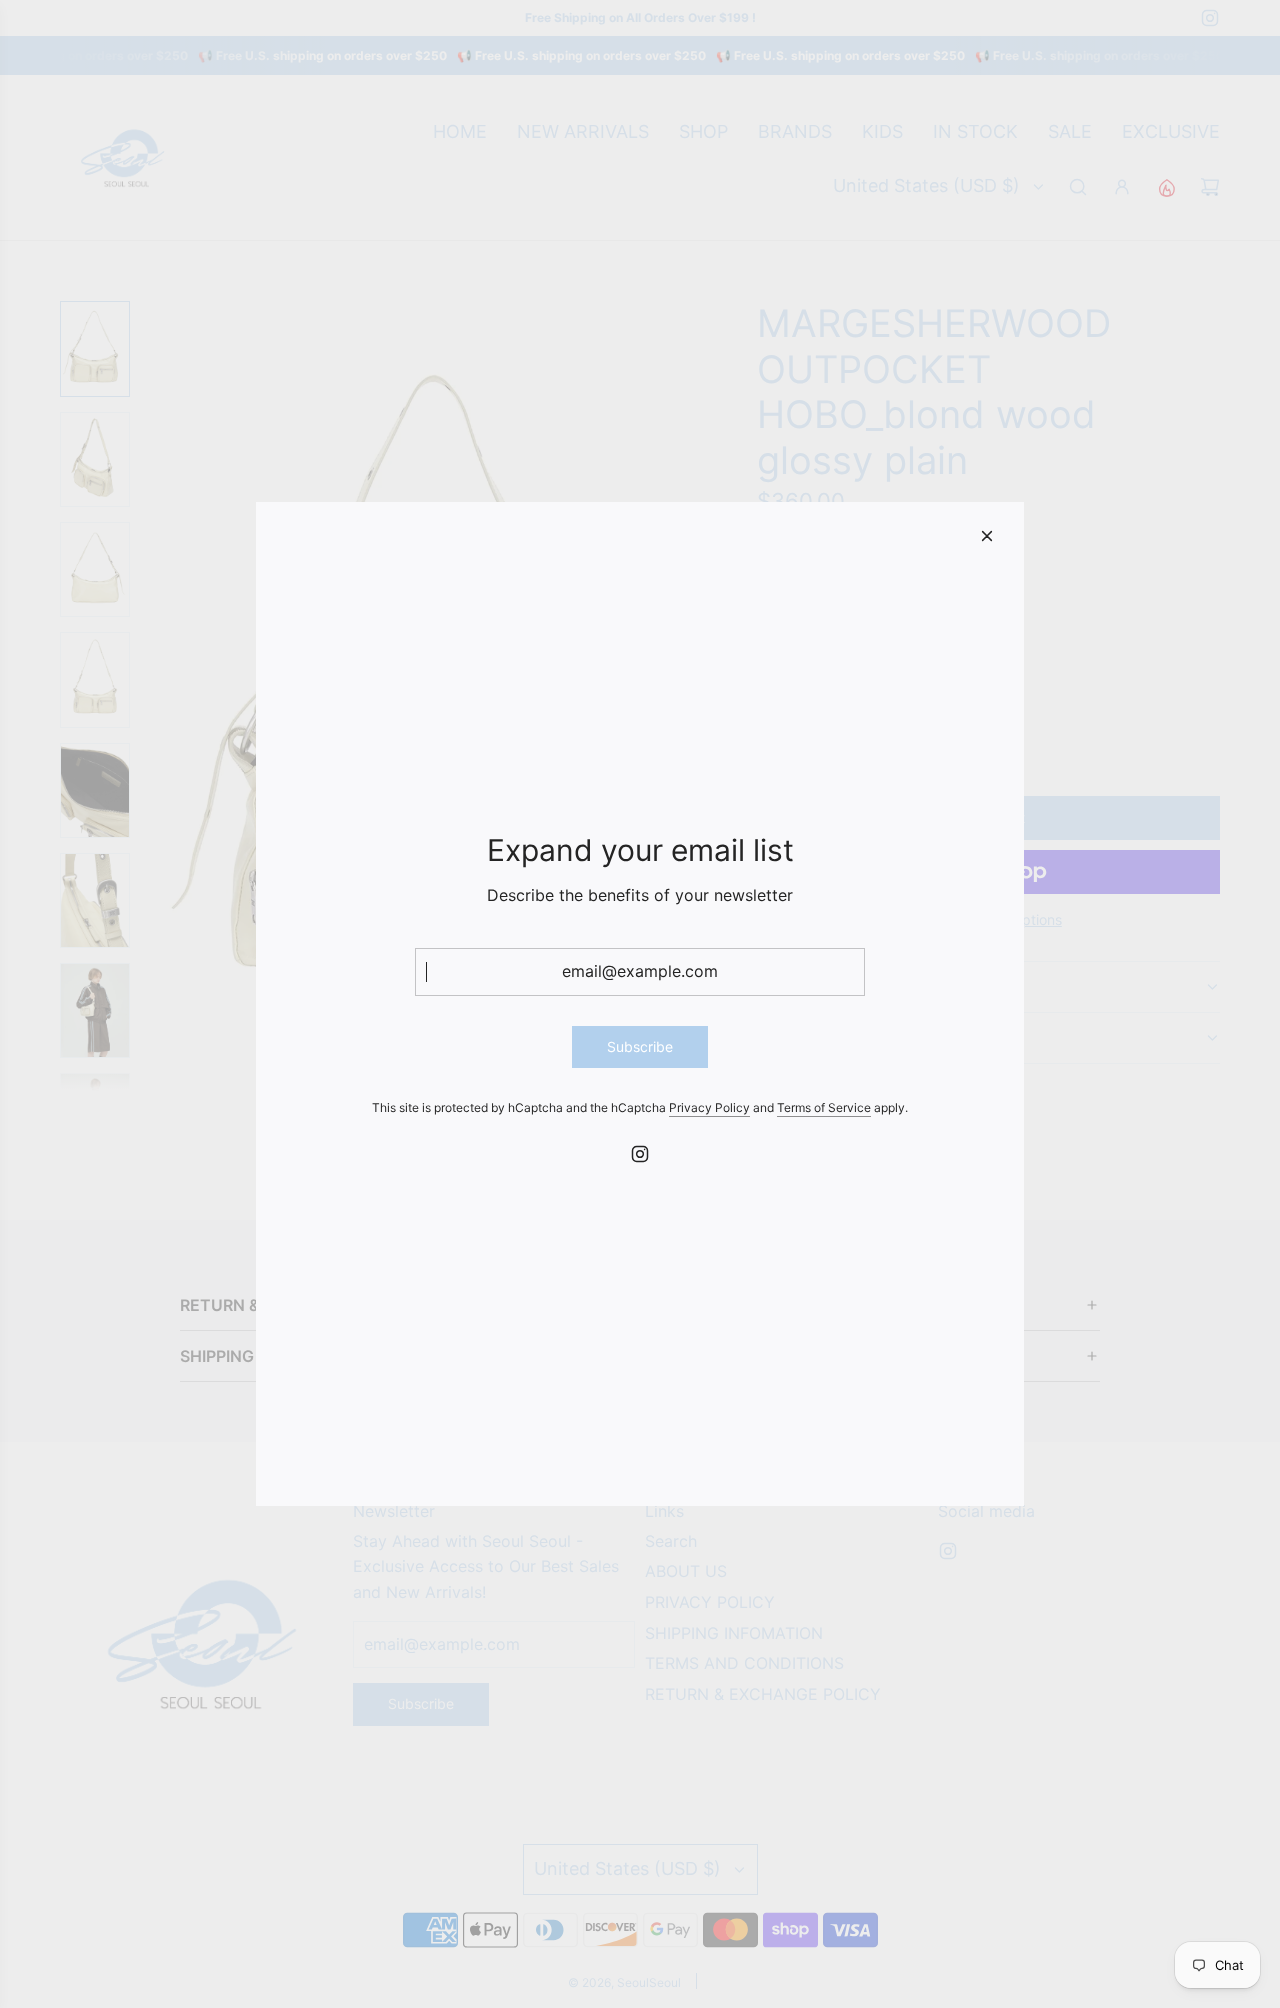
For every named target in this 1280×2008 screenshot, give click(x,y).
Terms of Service (824, 1107)
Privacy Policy (709, 1107)
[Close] (987, 536)
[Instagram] (640, 1154)
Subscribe (640, 1046)
